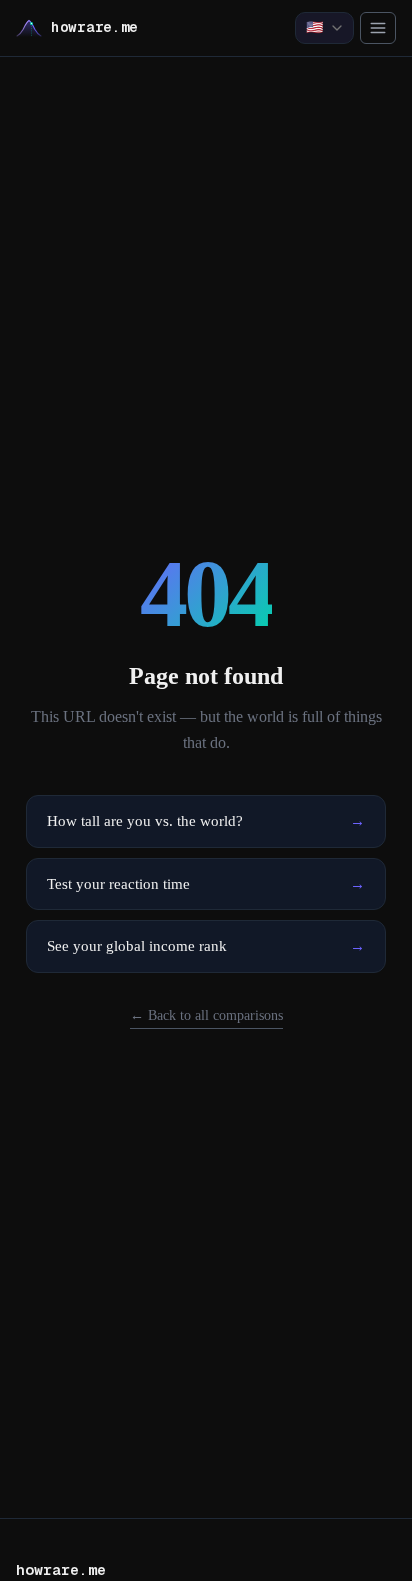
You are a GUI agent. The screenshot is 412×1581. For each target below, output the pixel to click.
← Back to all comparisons (206, 1015)
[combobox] (324, 28)
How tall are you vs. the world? (206, 821)
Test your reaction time (206, 884)
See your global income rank (206, 946)
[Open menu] (378, 28)
